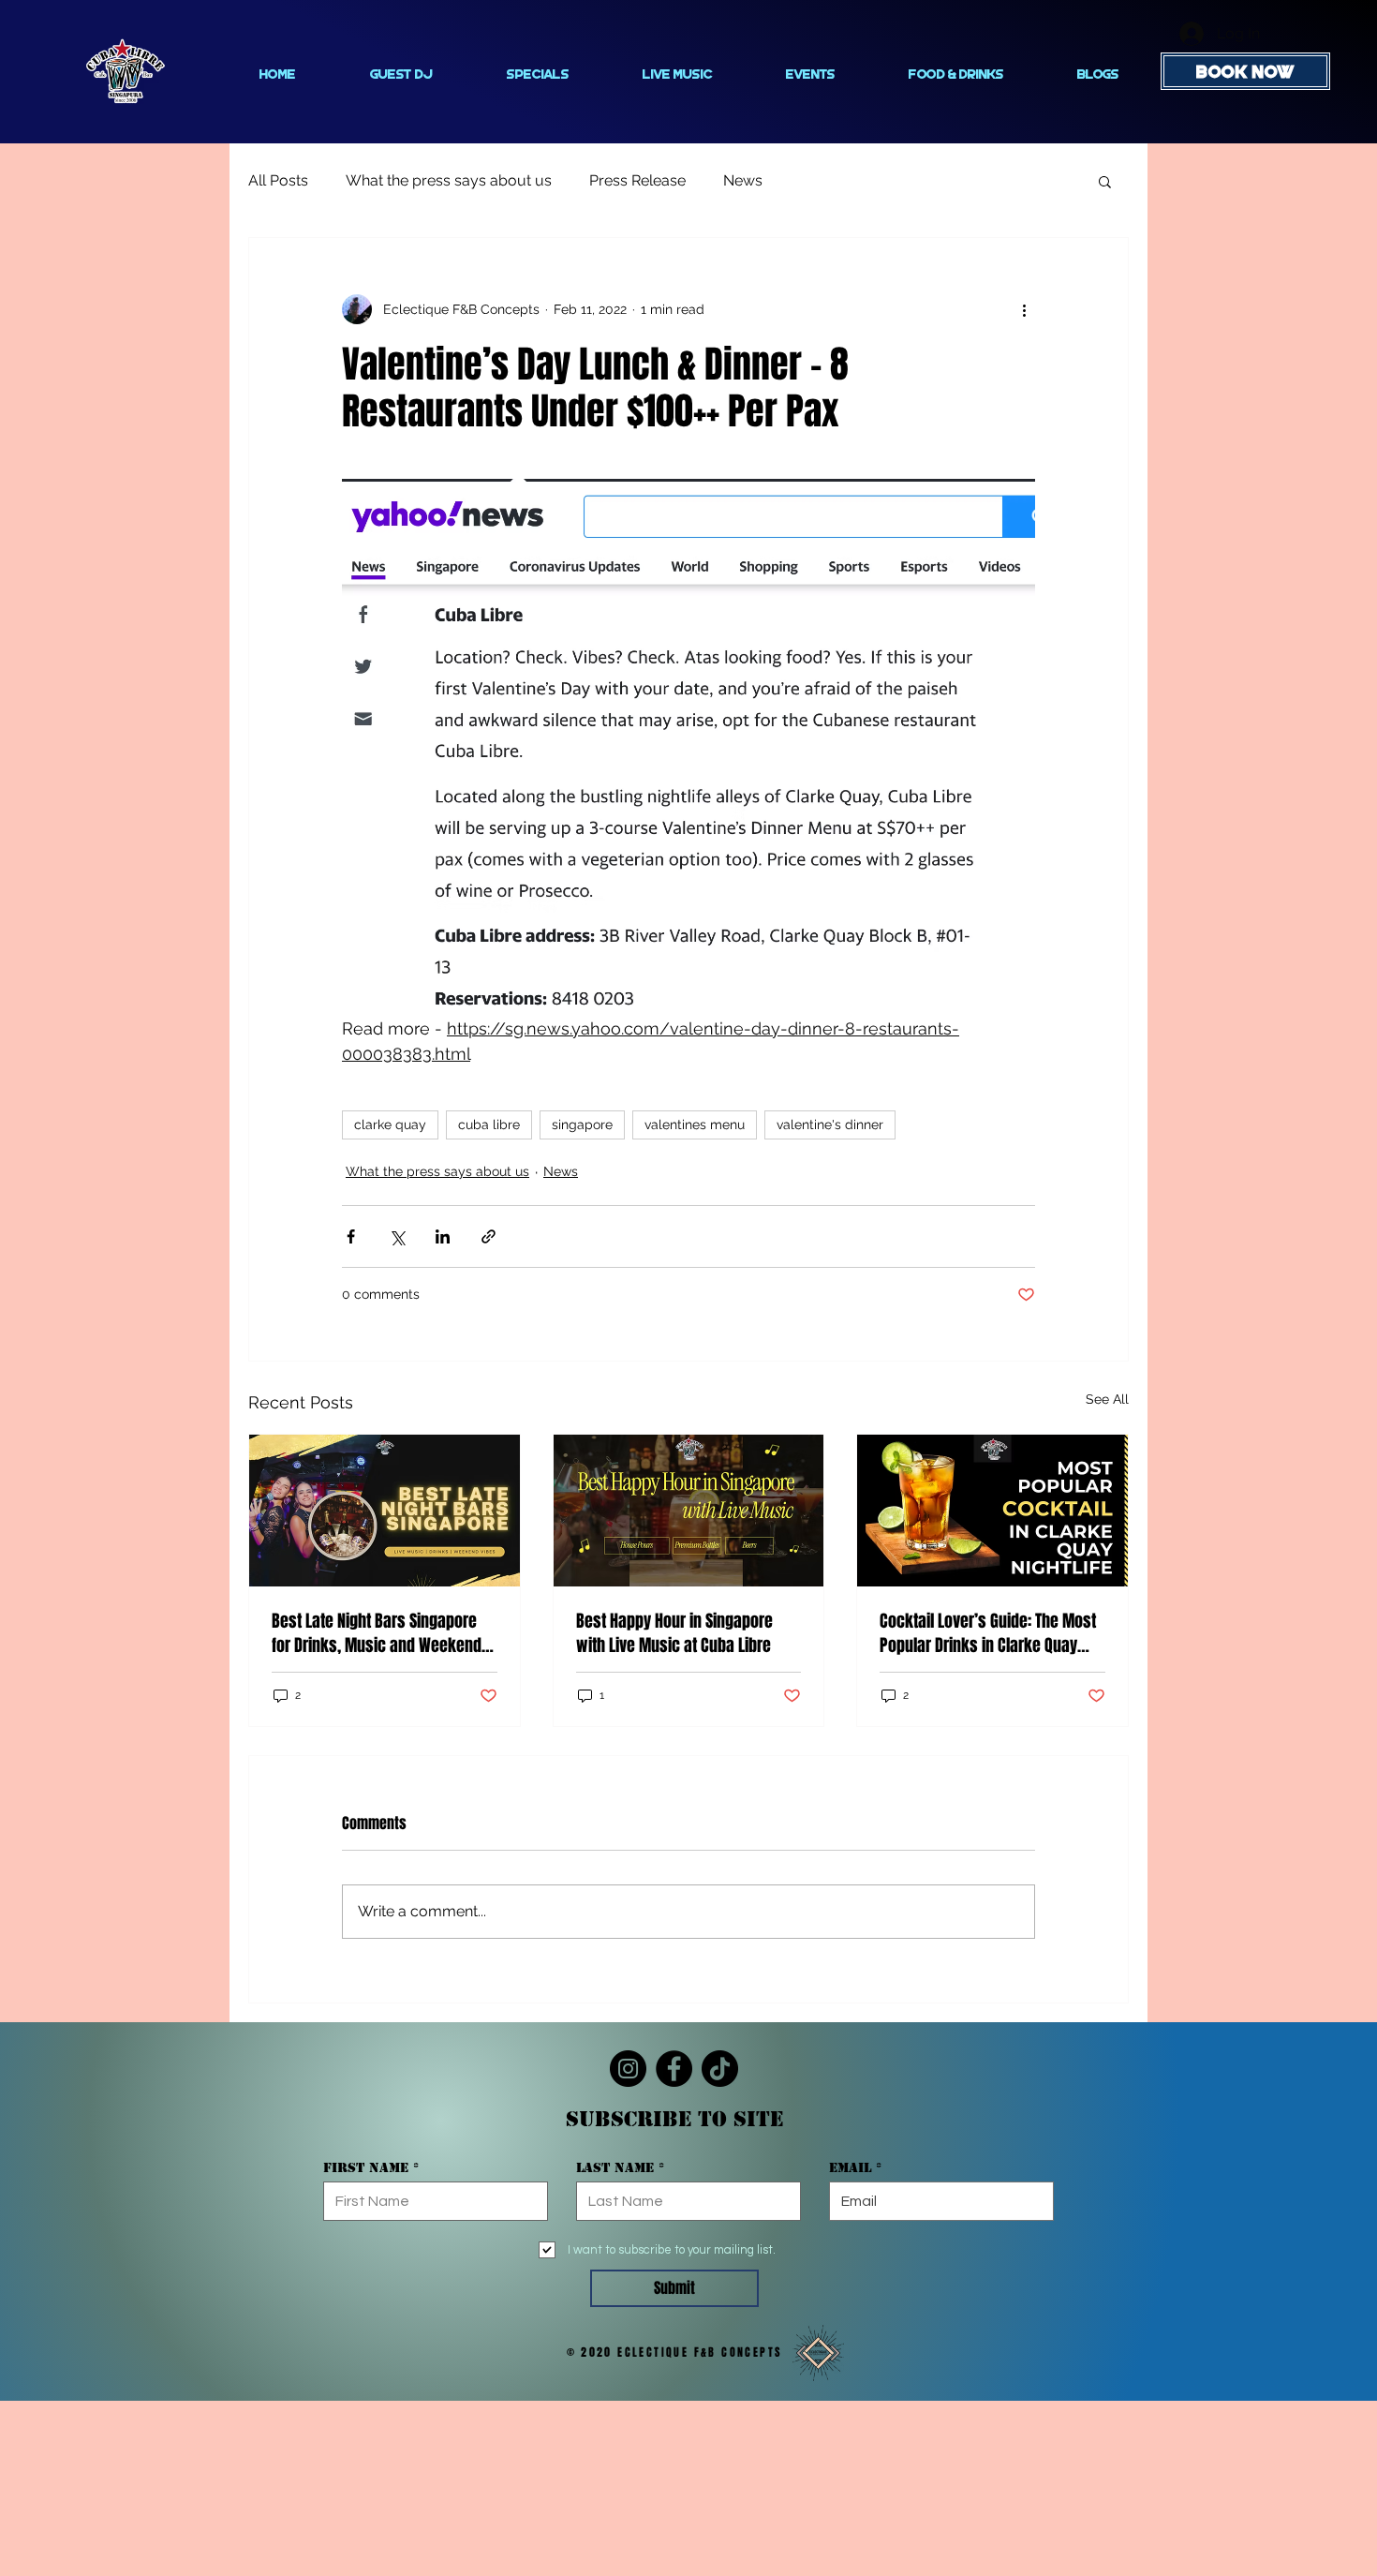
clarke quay (390, 1124)
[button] (1105, 181)
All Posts (278, 180)
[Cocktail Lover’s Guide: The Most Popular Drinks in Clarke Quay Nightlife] (992, 1511)
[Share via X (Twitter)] (397, 1236)
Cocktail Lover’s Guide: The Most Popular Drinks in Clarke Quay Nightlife (988, 1633)
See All (1107, 1399)
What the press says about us (449, 180)
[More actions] (1024, 309)
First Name (366, 2167)
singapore (582, 1124)
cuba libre (489, 1124)
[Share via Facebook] (351, 1236)
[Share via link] (489, 1236)
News (743, 180)
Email (850, 2167)
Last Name (615, 2167)
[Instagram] (628, 2069)
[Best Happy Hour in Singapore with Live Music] (689, 1511)
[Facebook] (674, 2069)
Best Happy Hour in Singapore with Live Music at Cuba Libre (674, 1633)
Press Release (637, 180)
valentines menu (695, 1124)
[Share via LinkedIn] (443, 1236)
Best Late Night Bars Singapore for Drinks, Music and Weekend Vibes (377, 1633)
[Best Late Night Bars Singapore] (385, 1511)
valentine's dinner (830, 1124)
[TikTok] (720, 2069)
